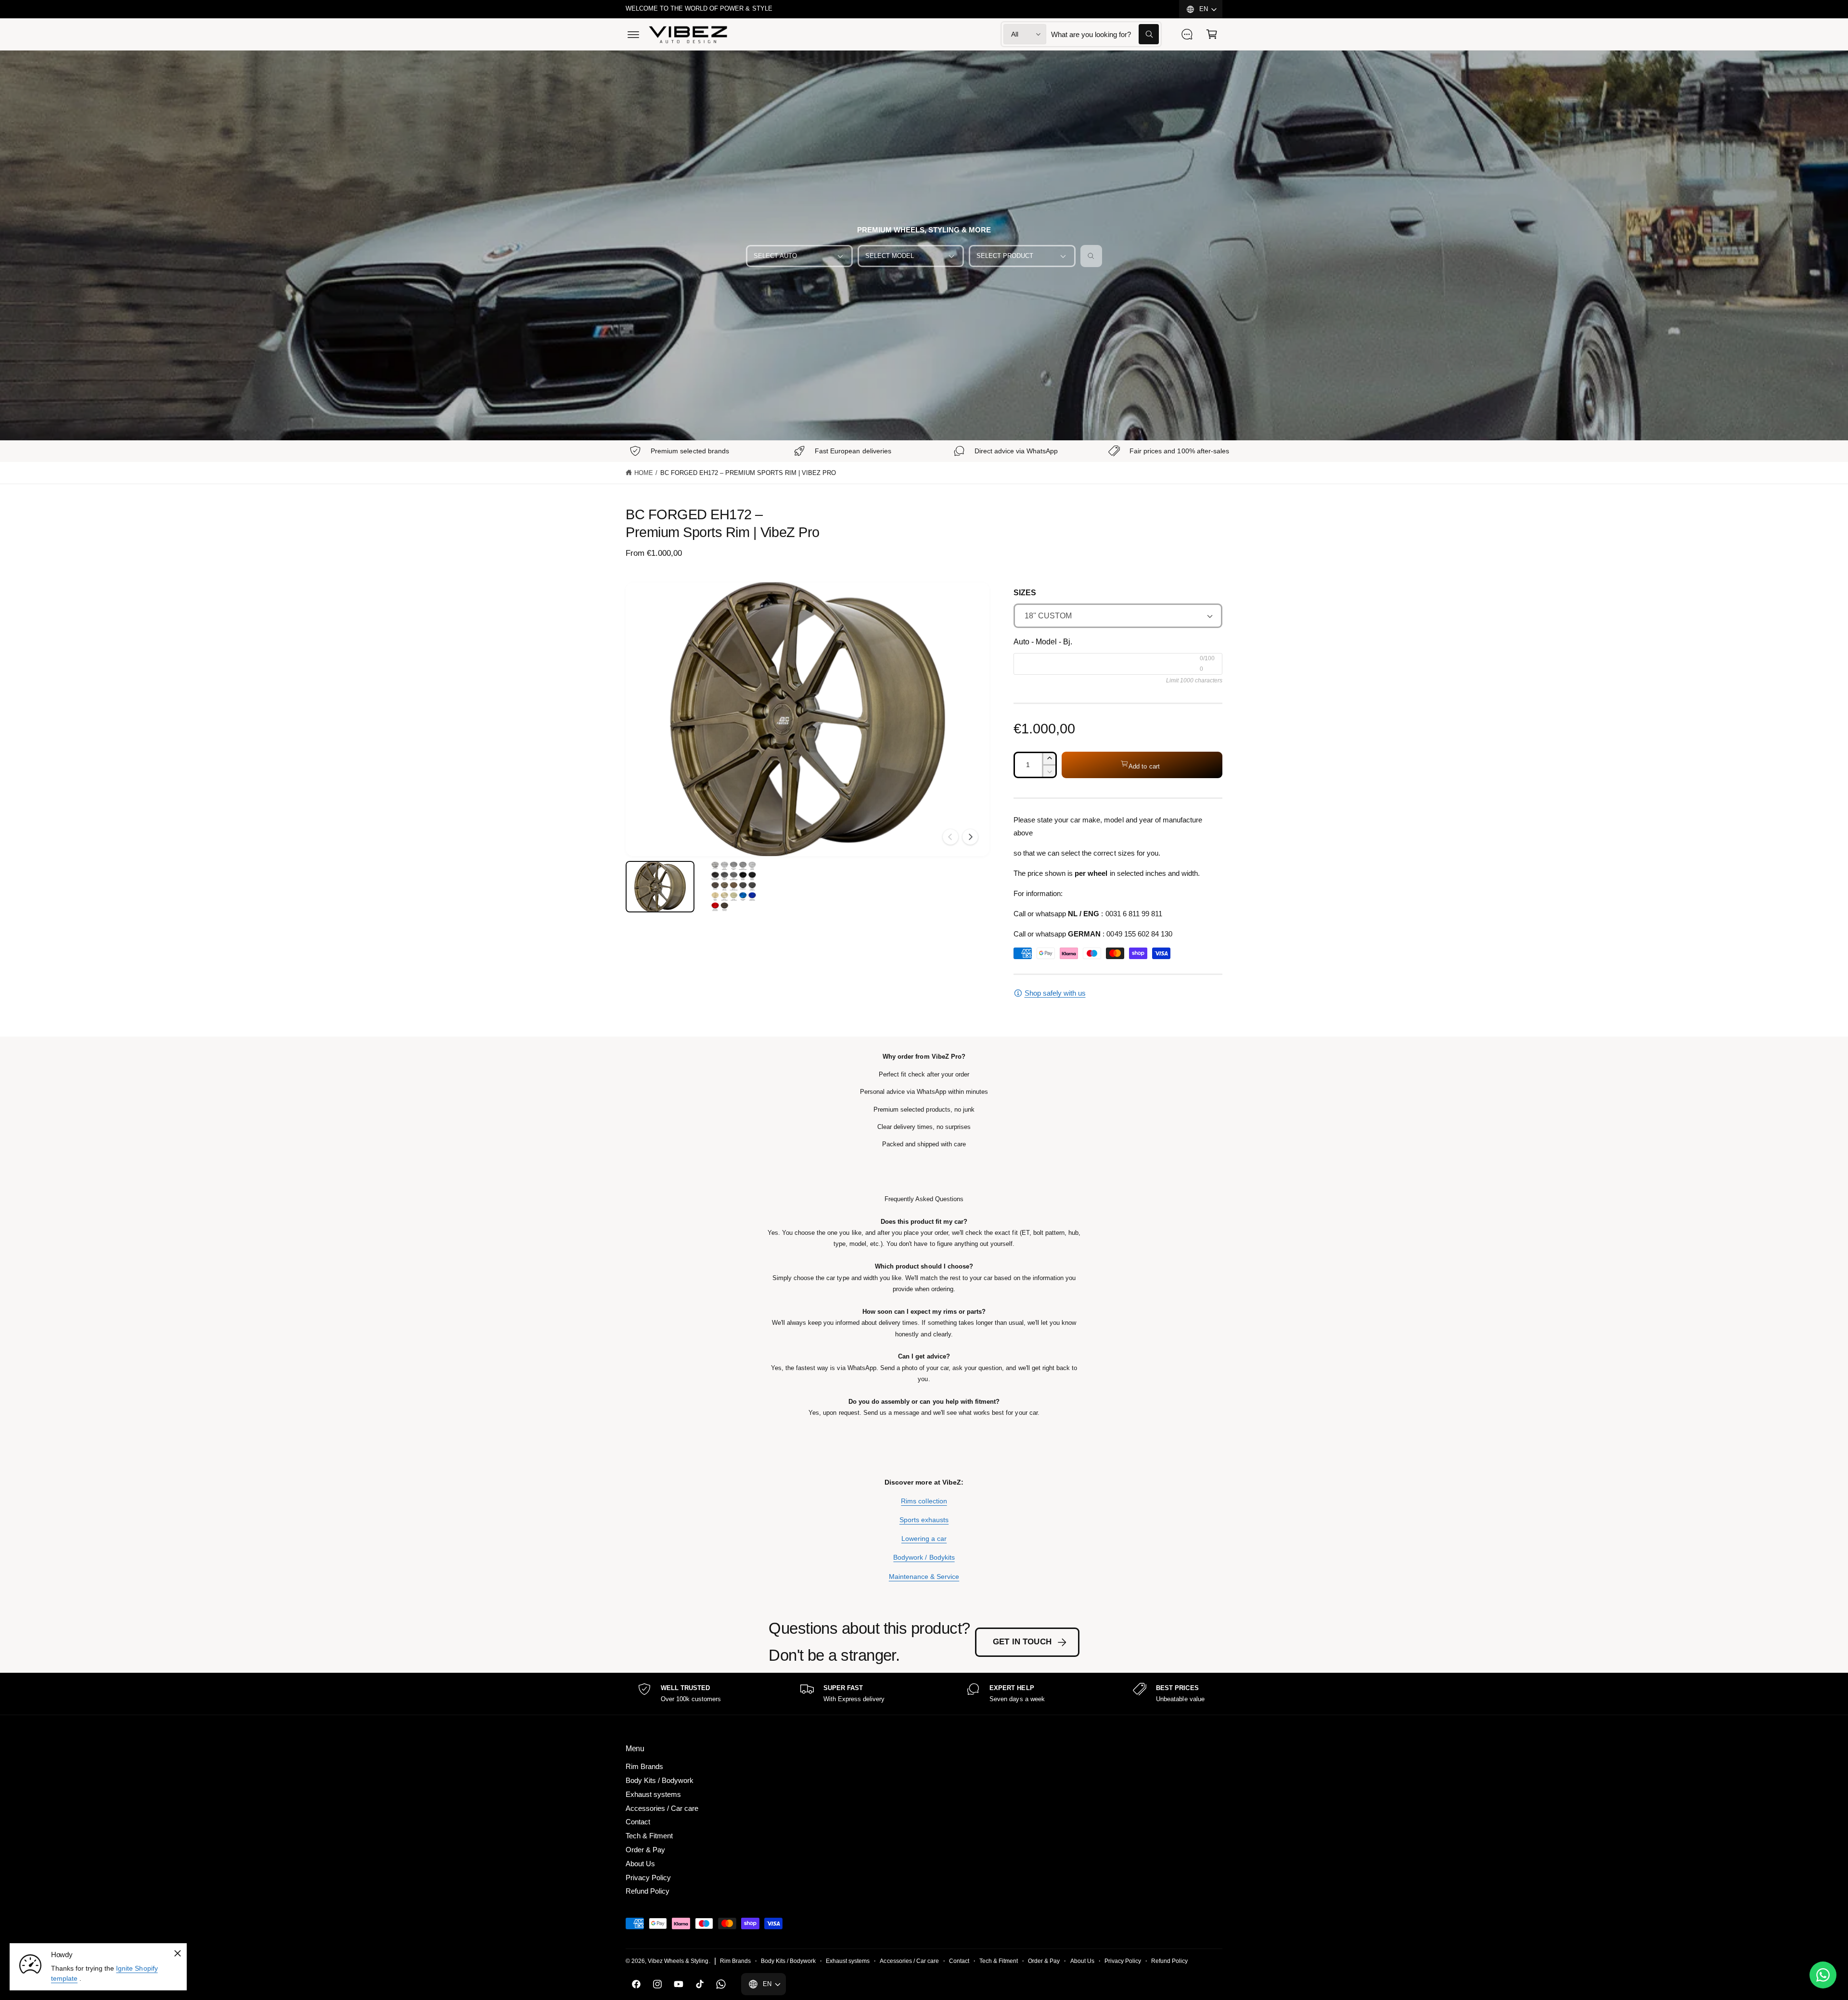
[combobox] (1105, 34)
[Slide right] (970, 837)
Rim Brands (644, 1766)
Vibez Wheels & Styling (678, 1961)
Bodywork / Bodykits (924, 1557)
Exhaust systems (653, 1794)
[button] (633, 34)
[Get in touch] (1187, 34)
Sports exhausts (924, 1520)
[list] (924, 1694)
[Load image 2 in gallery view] (734, 887)
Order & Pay (645, 1850)
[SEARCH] (1091, 256)
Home (644, 473)
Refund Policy (648, 1891)
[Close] (178, 1953)
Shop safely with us (1055, 993)
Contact (638, 1822)
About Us (640, 1864)
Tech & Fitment (649, 1836)
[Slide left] (950, 837)
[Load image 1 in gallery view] (660, 887)
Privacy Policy (648, 1878)
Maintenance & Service (924, 1577)
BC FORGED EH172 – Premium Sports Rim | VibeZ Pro (748, 473)
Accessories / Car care (662, 1808)
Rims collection (924, 1501)
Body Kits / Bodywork (660, 1780)
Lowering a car (924, 1538)
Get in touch (1022, 1642)
